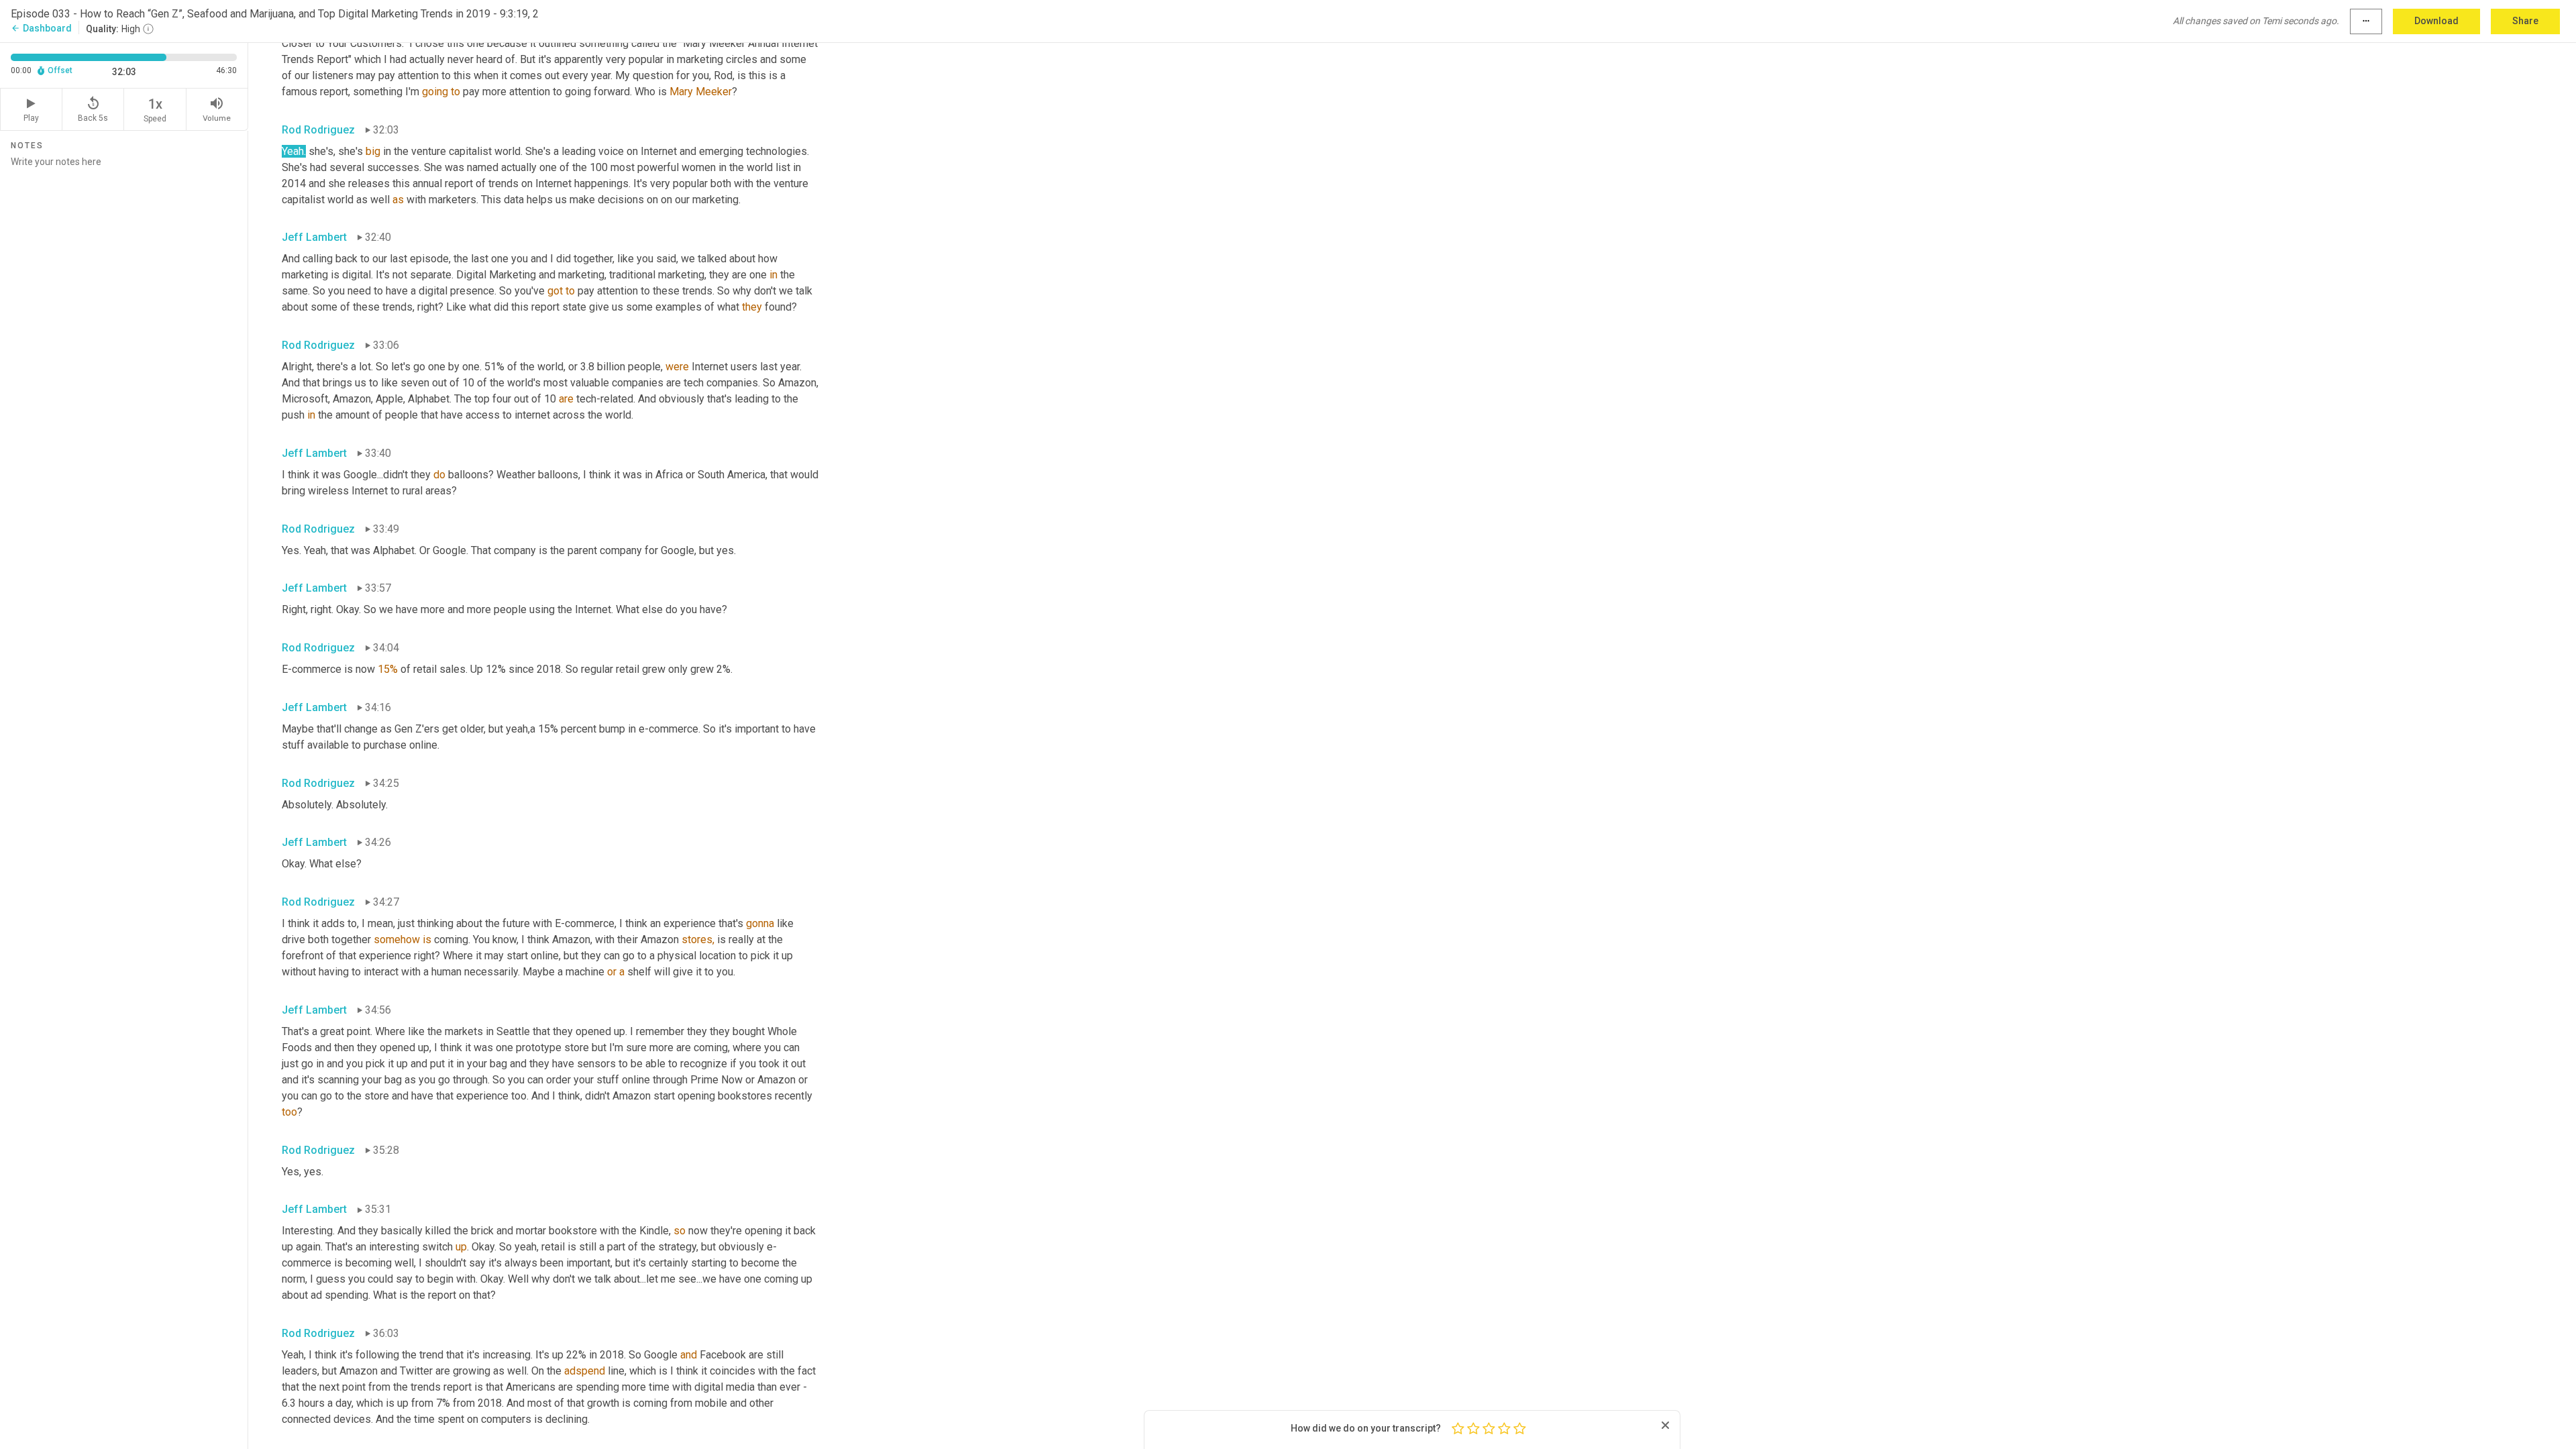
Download (2436, 21)
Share (2525, 21)
